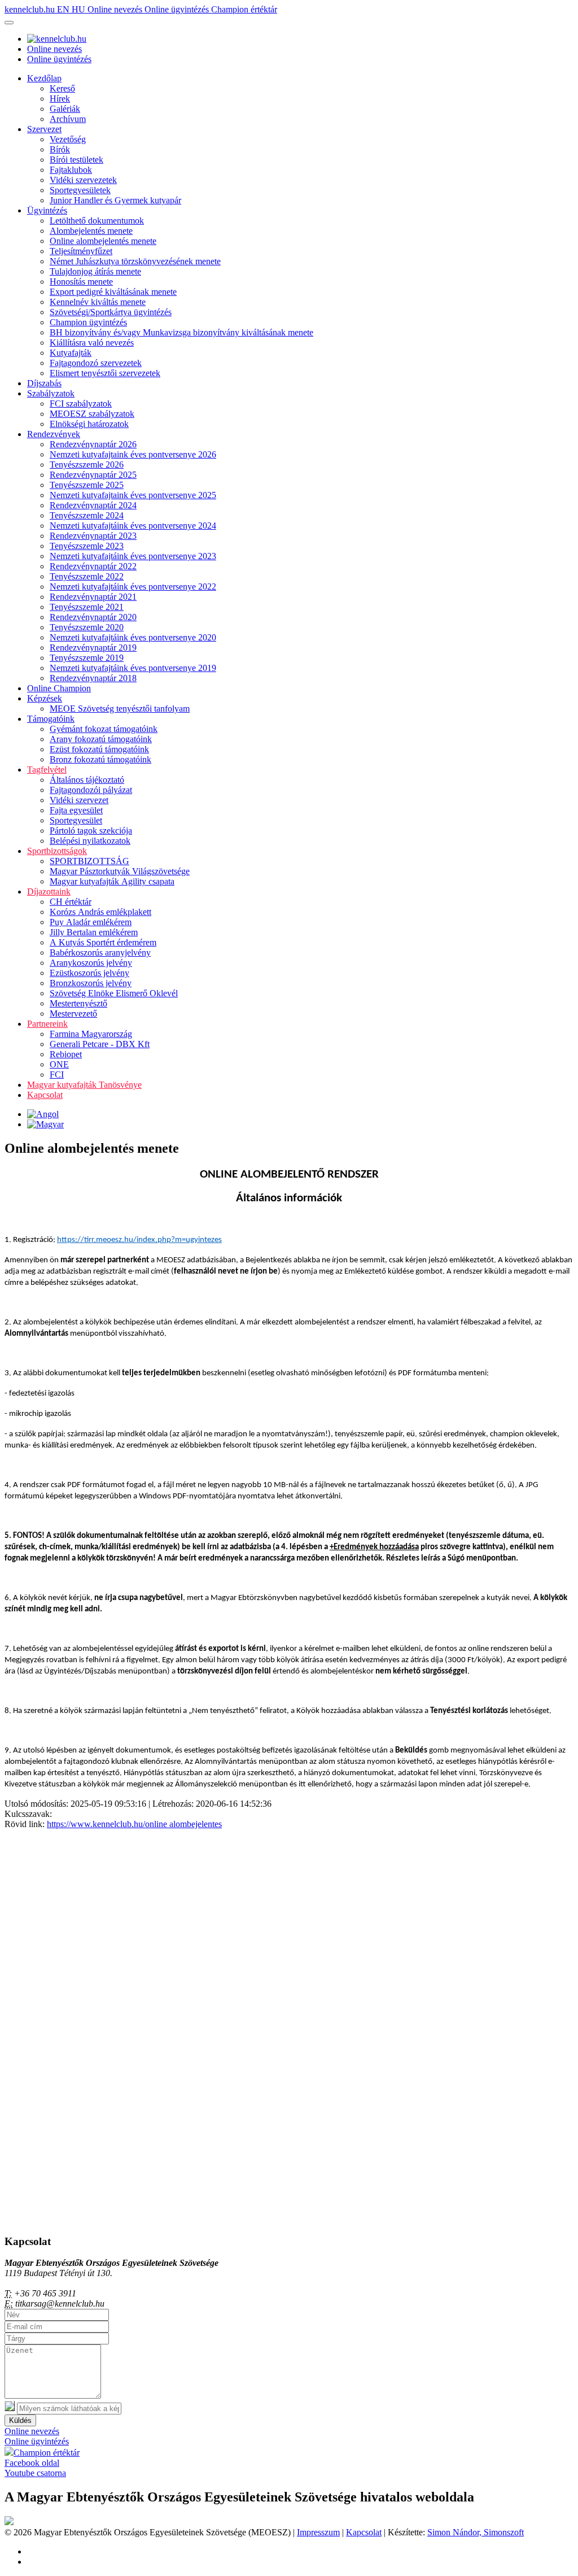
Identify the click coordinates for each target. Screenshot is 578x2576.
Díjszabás (44, 383)
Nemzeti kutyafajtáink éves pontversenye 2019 (133, 668)
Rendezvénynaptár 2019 (93, 648)
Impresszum (318, 2532)
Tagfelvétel (47, 770)
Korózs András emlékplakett (100, 912)
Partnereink (47, 1024)
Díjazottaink (49, 892)
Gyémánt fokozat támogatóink (104, 729)
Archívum (68, 119)
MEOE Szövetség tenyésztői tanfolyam (120, 709)
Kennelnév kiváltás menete (98, 302)
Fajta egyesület (76, 810)
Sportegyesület (76, 820)
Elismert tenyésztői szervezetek (105, 373)
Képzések (45, 698)
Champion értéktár (244, 9)
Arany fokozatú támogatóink (101, 739)
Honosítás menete (81, 282)
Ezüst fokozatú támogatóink (99, 749)
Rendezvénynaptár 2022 (93, 566)
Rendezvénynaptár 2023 (93, 536)
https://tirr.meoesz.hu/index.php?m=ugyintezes (139, 1240)
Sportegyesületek (80, 190)
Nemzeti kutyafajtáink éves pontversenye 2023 (133, 556)
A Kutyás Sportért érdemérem (103, 942)
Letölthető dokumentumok (97, 221)
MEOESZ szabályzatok (92, 414)
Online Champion (59, 688)
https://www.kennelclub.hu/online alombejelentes (134, 1824)
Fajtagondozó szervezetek (96, 363)
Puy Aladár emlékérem (91, 922)
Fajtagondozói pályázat (91, 790)
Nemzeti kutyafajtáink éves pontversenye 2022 (133, 587)
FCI (57, 1075)
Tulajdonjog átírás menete (95, 271)
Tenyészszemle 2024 (87, 515)
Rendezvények (54, 434)
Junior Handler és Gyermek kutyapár (115, 200)
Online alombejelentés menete (103, 241)
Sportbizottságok (57, 851)
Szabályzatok (51, 393)
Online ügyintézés (178, 9)
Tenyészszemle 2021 (87, 607)
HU (80, 9)
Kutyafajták (71, 353)
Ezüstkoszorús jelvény (89, 973)
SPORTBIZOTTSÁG (89, 861)
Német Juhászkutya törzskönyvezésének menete (135, 261)
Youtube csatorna (35, 2473)
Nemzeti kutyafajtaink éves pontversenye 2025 (133, 495)
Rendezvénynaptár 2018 (93, 678)
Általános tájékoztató (87, 780)
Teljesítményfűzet (81, 251)
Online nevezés (116, 9)
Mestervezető (73, 1014)
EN (64, 9)
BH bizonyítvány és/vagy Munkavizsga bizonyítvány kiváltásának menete (181, 332)
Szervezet (44, 129)
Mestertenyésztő (78, 1003)
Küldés (20, 2420)
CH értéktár (71, 902)
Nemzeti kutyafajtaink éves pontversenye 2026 (133, 454)
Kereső (62, 88)
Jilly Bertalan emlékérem (94, 932)
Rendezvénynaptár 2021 (93, 597)
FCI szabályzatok (81, 404)
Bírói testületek (76, 160)
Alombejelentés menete (91, 231)
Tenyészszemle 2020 (87, 627)
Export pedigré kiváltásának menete (113, 292)
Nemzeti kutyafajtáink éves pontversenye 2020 (133, 637)
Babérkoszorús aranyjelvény (100, 953)
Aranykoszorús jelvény (91, 963)
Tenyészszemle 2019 (87, 658)
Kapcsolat (45, 1095)
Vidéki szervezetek (83, 180)
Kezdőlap (44, 78)
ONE (59, 1064)
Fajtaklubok (71, 170)
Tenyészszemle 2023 (87, 546)
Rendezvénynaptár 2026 (93, 444)
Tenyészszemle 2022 (87, 576)
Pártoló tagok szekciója (91, 831)
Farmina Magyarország (91, 1034)
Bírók (60, 149)
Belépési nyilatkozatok (90, 841)
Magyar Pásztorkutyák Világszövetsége (120, 871)
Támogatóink (51, 719)
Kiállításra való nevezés (92, 343)
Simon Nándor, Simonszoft (476, 2532)
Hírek (60, 99)
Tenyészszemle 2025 (87, 485)
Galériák (65, 109)
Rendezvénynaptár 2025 (93, 475)
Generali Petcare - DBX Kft (100, 1044)
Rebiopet (66, 1054)
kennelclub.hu (31, 9)
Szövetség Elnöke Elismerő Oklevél (114, 993)
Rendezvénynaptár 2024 (93, 505)
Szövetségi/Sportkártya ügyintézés (111, 312)
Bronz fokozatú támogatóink (100, 759)
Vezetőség (68, 139)
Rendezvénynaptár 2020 (93, 617)
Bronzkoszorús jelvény (91, 983)
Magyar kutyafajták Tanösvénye (84, 1085)
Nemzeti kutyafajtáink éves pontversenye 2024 (133, 526)
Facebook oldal (32, 2463)
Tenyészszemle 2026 (87, 465)
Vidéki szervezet (79, 800)
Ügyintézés (47, 210)
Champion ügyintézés (88, 322)
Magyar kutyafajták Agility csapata (112, 881)
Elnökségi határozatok (89, 424)
